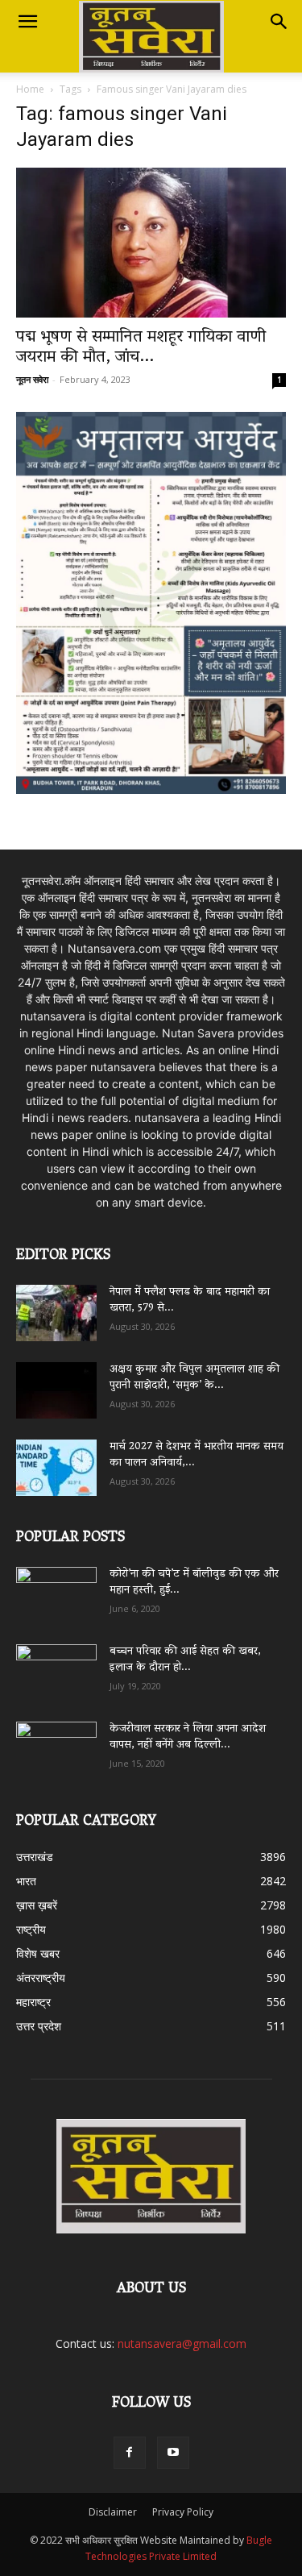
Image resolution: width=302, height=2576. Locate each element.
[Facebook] (130, 2453)
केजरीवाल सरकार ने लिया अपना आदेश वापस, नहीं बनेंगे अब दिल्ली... (188, 1737)
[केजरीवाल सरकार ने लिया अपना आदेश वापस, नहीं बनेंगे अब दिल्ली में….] (56, 1744)
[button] (27, 22)
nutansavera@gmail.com (182, 2343)
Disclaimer (113, 2512)
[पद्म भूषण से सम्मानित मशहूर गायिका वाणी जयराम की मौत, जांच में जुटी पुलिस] (151, 243)
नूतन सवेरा (32, 379)
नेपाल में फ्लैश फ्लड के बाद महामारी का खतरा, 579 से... (190, 1300)
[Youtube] (173, 2453)
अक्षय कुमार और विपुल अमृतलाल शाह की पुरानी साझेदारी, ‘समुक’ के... (194, 1378)
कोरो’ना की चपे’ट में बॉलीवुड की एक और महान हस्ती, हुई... (194, 1583)
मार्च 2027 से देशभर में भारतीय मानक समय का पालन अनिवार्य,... (197, 1455)
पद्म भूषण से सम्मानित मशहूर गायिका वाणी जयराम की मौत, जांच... (141, 348)
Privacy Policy (183, 2512)
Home (30, 89)
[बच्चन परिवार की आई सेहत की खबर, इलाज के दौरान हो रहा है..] (56, 1667)
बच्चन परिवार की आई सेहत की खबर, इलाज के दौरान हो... (185, 1660)
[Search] (279, 22)
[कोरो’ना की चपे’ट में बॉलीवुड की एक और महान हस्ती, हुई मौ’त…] (56, 1587)
